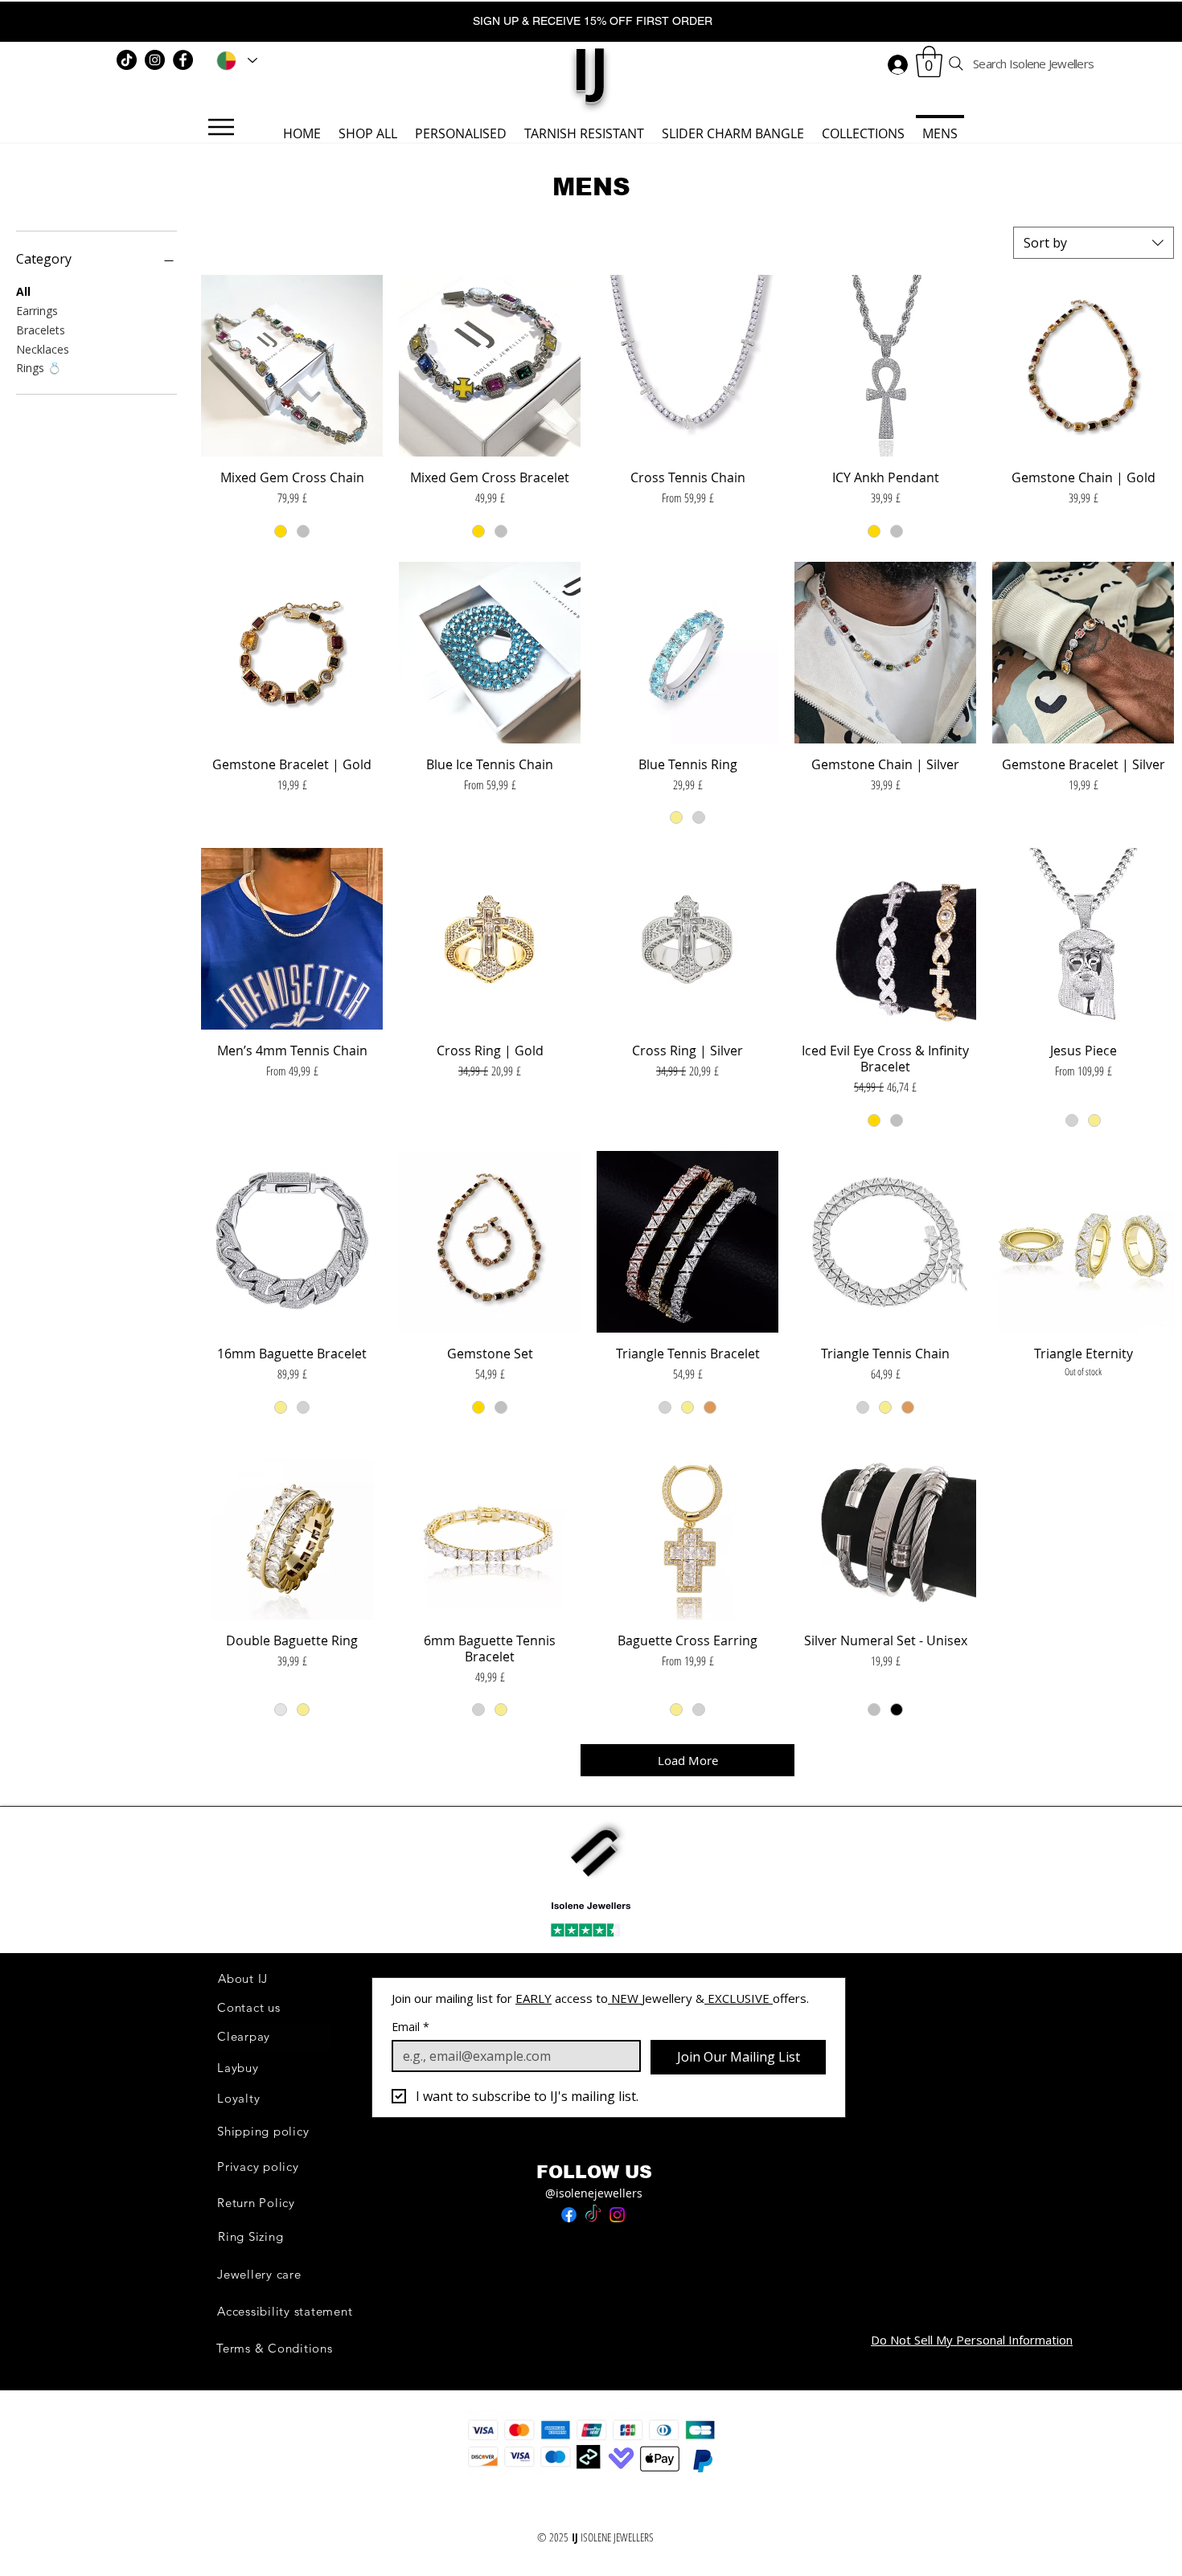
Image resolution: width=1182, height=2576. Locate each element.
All (23, 291)
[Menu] (221, 127)
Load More (688, 1760)
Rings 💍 (39, 368)
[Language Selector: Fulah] (234, 60)
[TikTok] (127, 60)
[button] (929, 61)
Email (410, 2027)
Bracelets (41, 330)
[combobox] (1094, 243)
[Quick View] (292, 366)
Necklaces (43, 349)
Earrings (37, 311)
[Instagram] (155, 60)
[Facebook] (183, 60)
